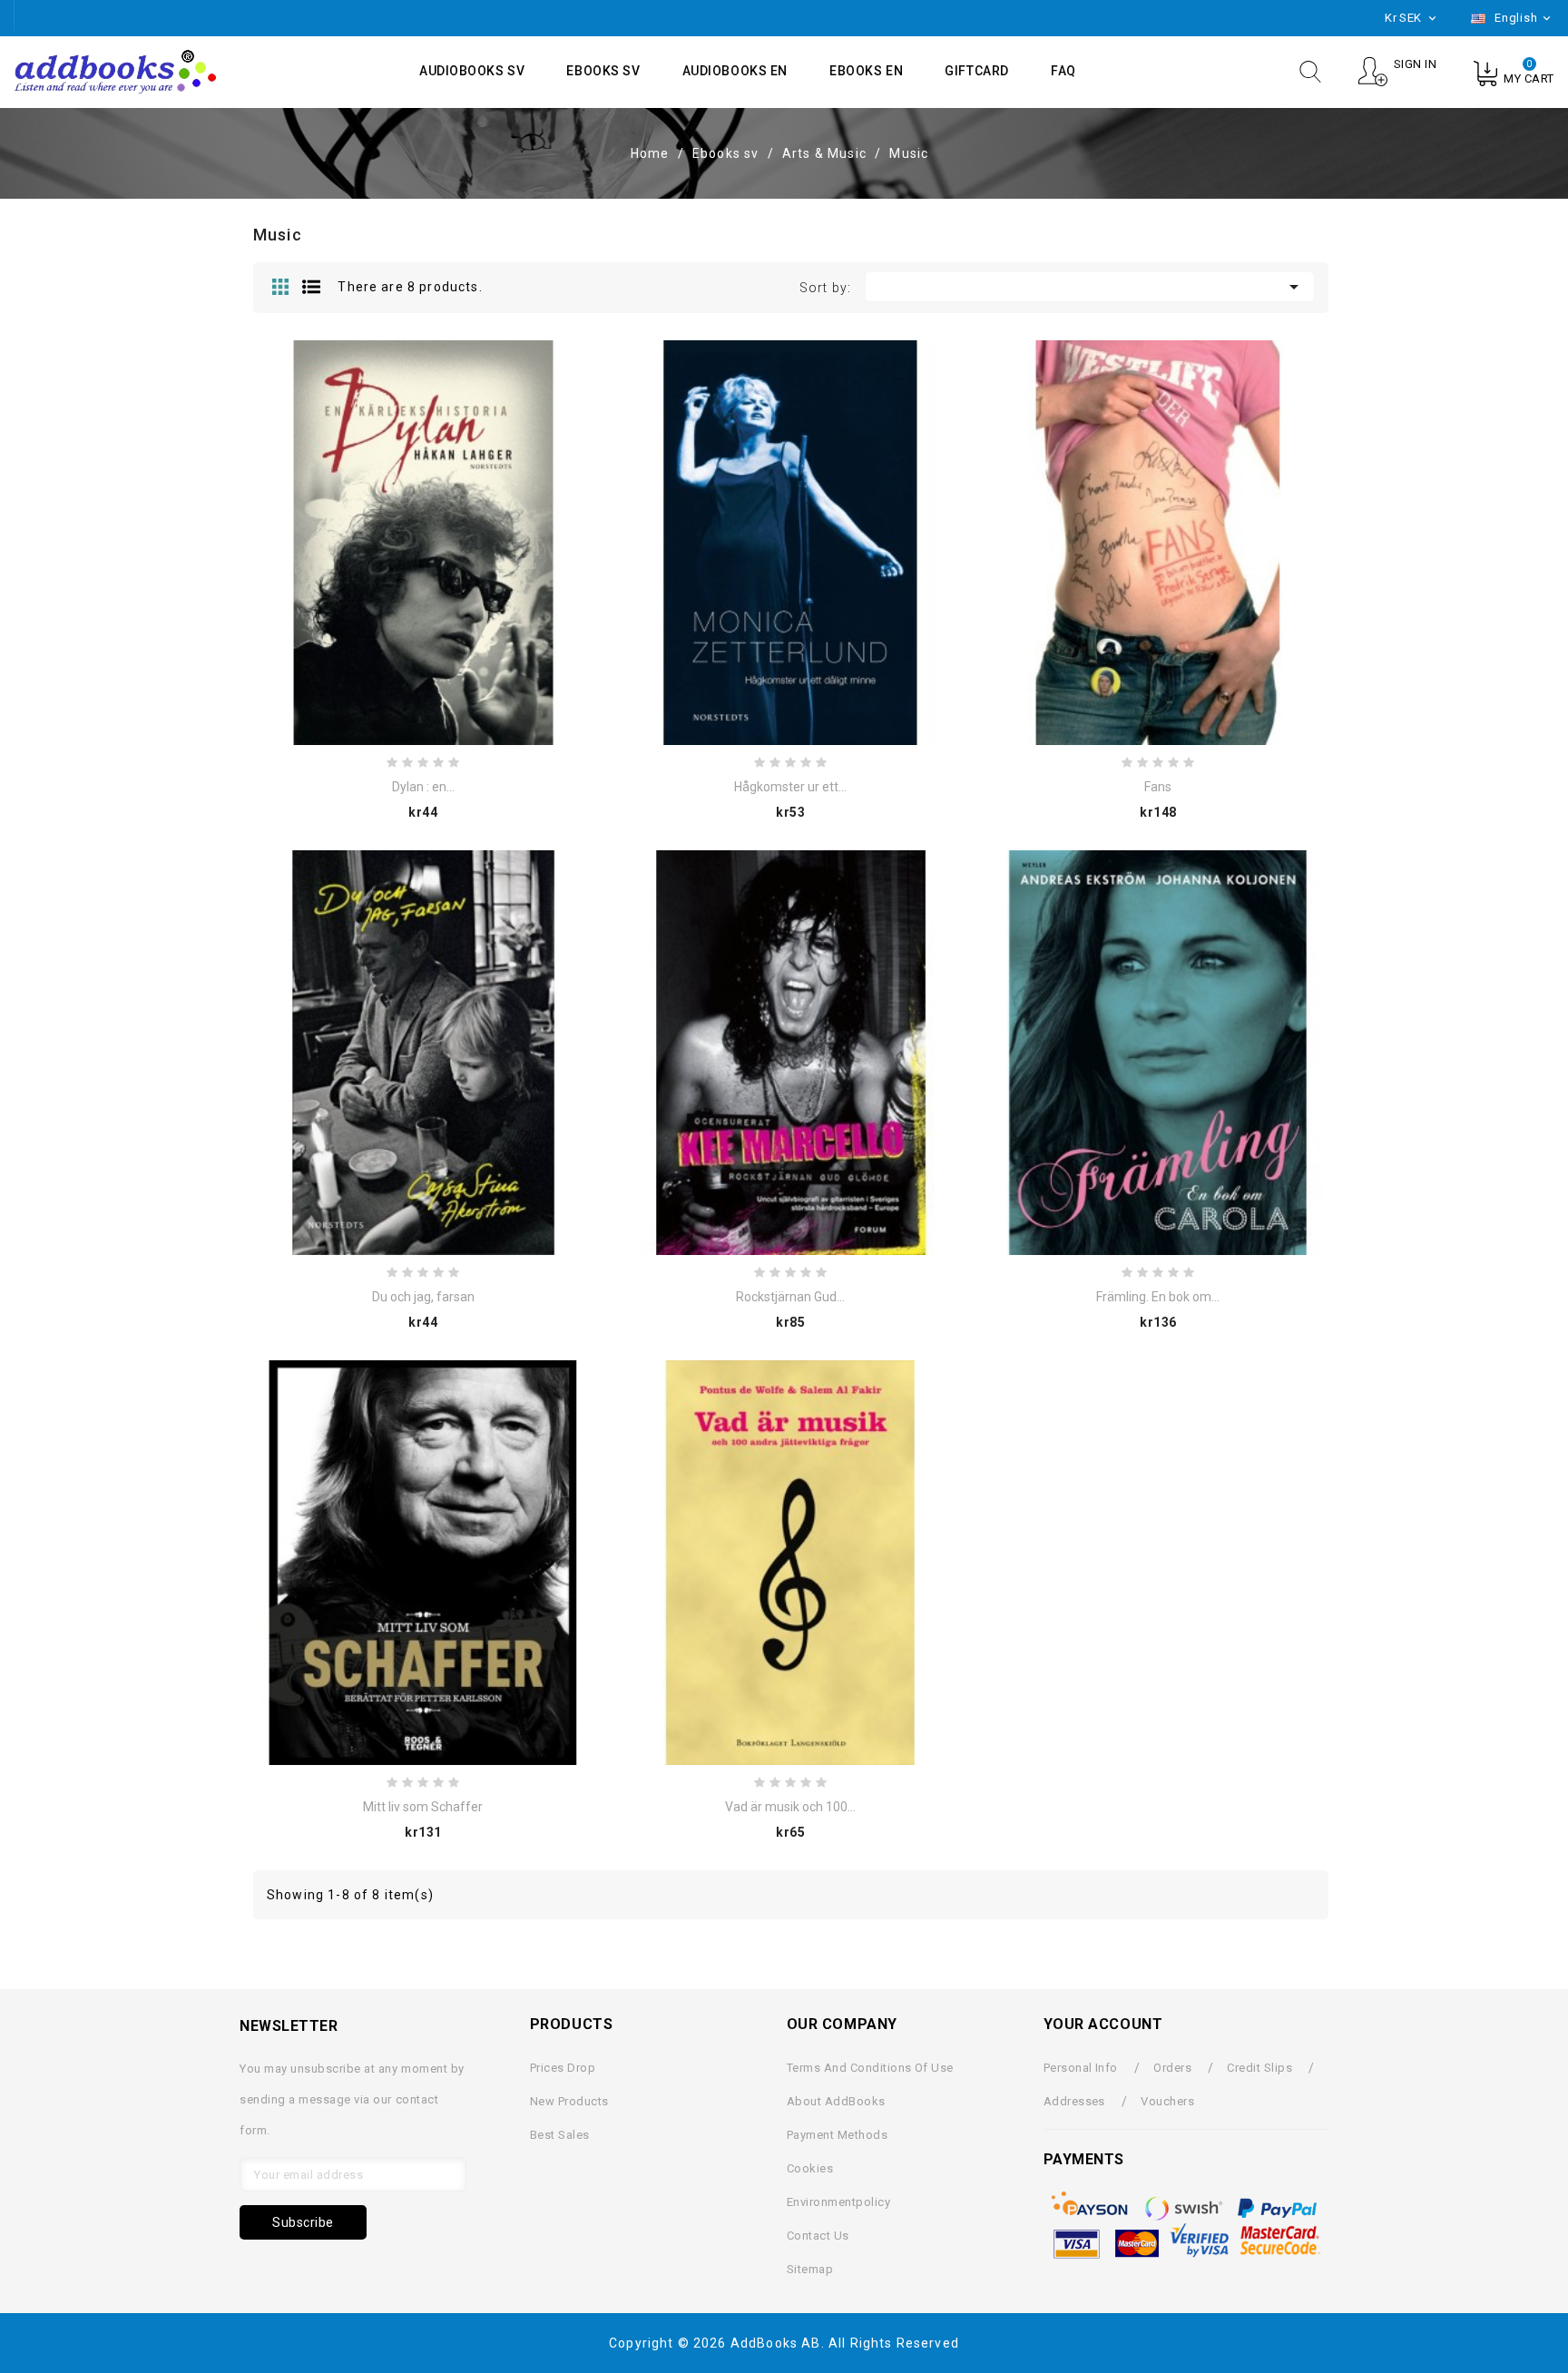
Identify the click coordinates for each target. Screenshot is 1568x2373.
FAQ (1063, 71)
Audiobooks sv (472, 71)
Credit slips (1259, 2068)
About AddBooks (836, 2101)
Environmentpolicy (838, 2202)
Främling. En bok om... (1158, 1297)
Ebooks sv (603, 71)
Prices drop (563, 2068)
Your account (1103, 2024)
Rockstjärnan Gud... (790, 1297)
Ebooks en (866, 71)
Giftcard (976, 71)
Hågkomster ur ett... (790, 787)
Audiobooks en (735, 71)
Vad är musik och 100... (790, 1807)
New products (569, 2101)
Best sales (560, 2135)
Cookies (810, 2168)
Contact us (818, 2236)
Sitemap (810, 2269)
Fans (1158, 787)
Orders (1172, 2068)
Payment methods (837, 2135)
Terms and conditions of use (870, 2068)
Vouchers (1167, 2101)
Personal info (1081, 2068)
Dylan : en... (423, 787)
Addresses (1074, 2101)
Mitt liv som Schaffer (423, 1807)
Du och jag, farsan (423, 1297)
